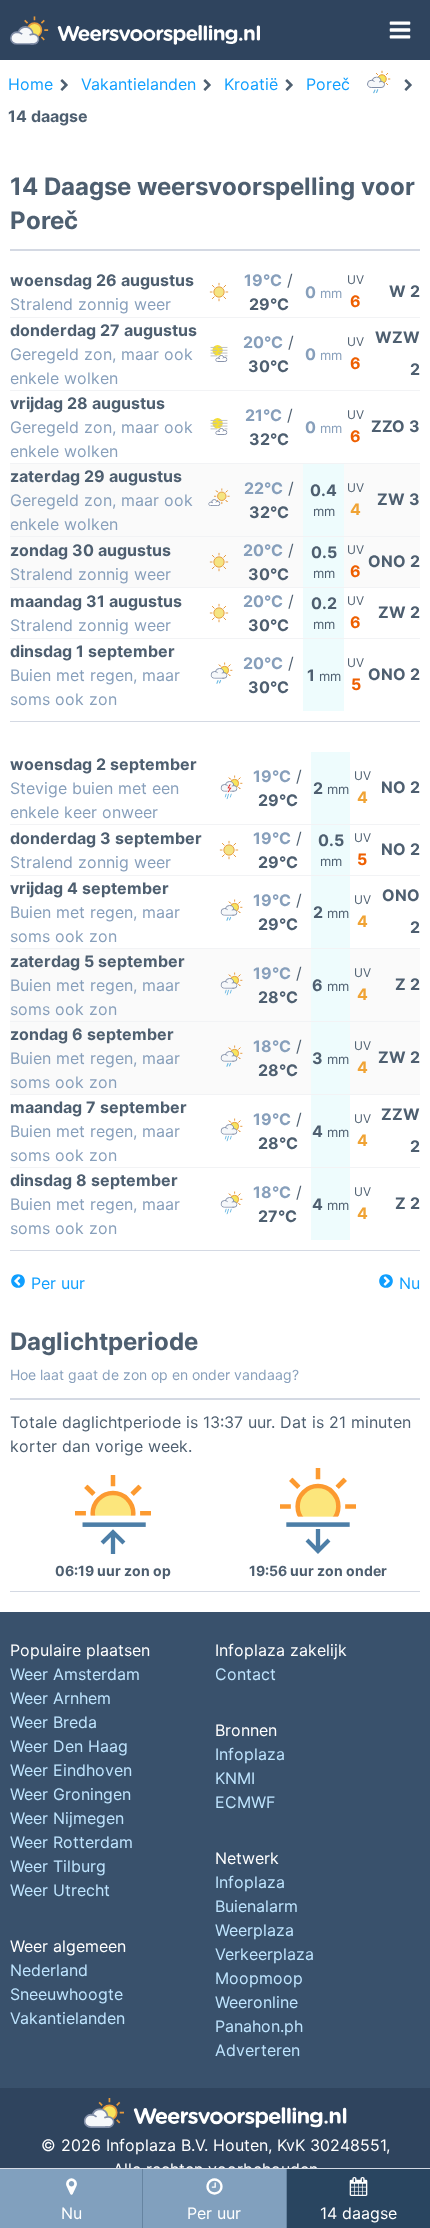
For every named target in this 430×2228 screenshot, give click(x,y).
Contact (245, 1674)
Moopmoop (259, 1978)
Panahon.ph (259, 2026)
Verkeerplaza (264, 1954)
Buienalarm (256, 1906)
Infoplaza (250, 1754)
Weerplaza (254, 1930)
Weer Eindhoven (71, 1770)
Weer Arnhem (60, 1698)
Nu (409, 1283)
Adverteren (257, 2050)
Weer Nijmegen (67, 1818)
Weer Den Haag (69, 1746)
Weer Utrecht (60, 1890)
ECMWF (245, 1802)
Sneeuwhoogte (66, 1994)
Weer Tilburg (58, 1866)
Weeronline (256, 2002)
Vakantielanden (67, 2018)
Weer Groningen (70, 1794)
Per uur (58, 1283)
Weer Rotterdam (71, 1842)
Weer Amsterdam (75, 1674)
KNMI (235, 1778)
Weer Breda (53, 1722)
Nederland (49, 1970)
